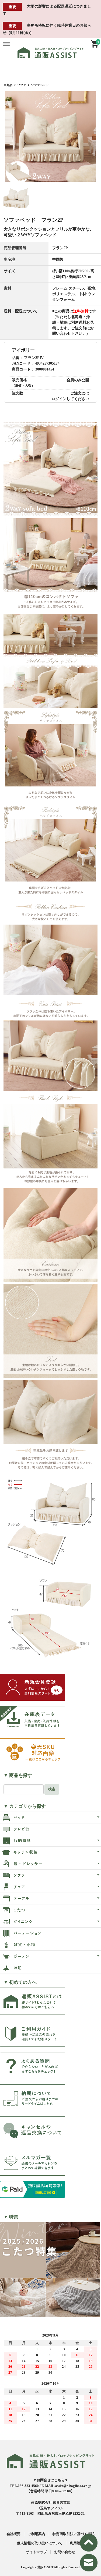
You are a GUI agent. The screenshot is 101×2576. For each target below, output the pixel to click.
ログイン (59, 399)
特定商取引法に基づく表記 (74, 2534)
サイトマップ (36, 2552)
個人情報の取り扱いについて (40, 2543)
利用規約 (77, 2543)
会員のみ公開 (78, 380)
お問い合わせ (65, 2552)
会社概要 (13, 2534)
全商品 (8, 85)
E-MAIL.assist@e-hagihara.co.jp (66, 2486)
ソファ (22, 85)
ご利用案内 (36, 2534)
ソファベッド (40, 85)
